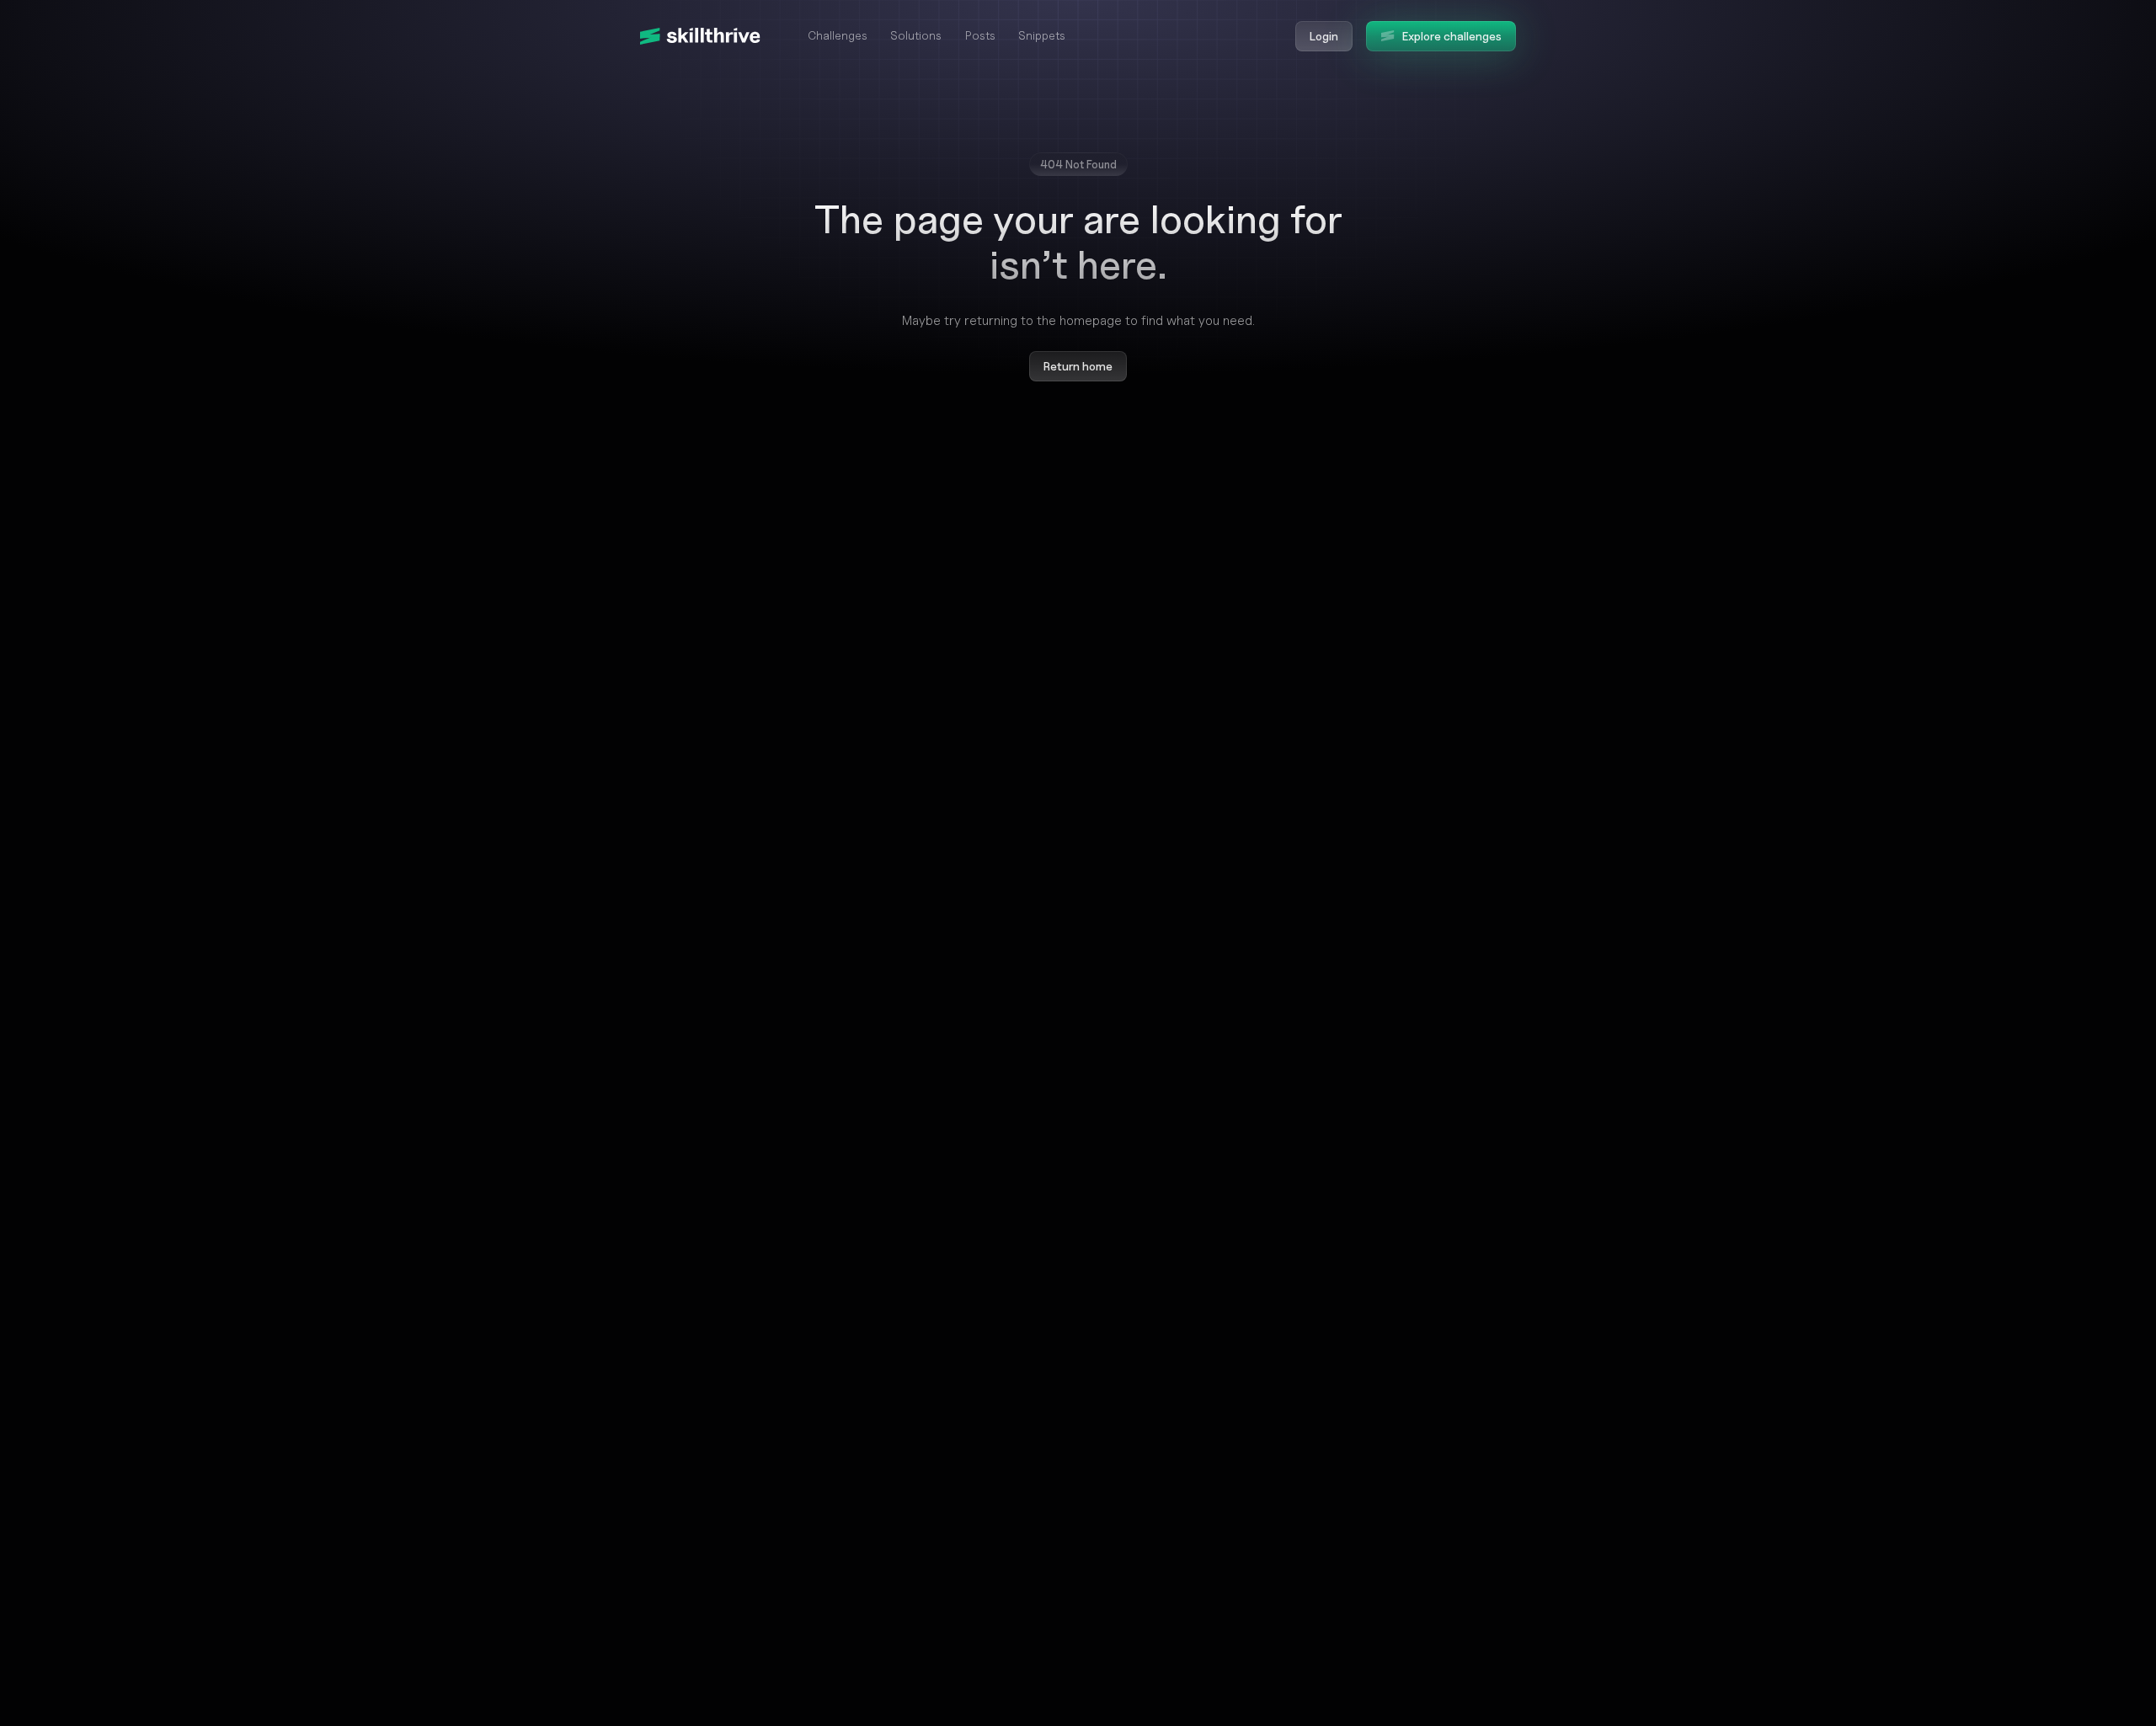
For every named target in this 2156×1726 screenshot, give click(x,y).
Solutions (916, 35)
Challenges (838, 35)
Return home (1078, 366)
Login (1324, 36)
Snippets (1042, 35)
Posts (980, 35)
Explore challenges (1452, 36)
